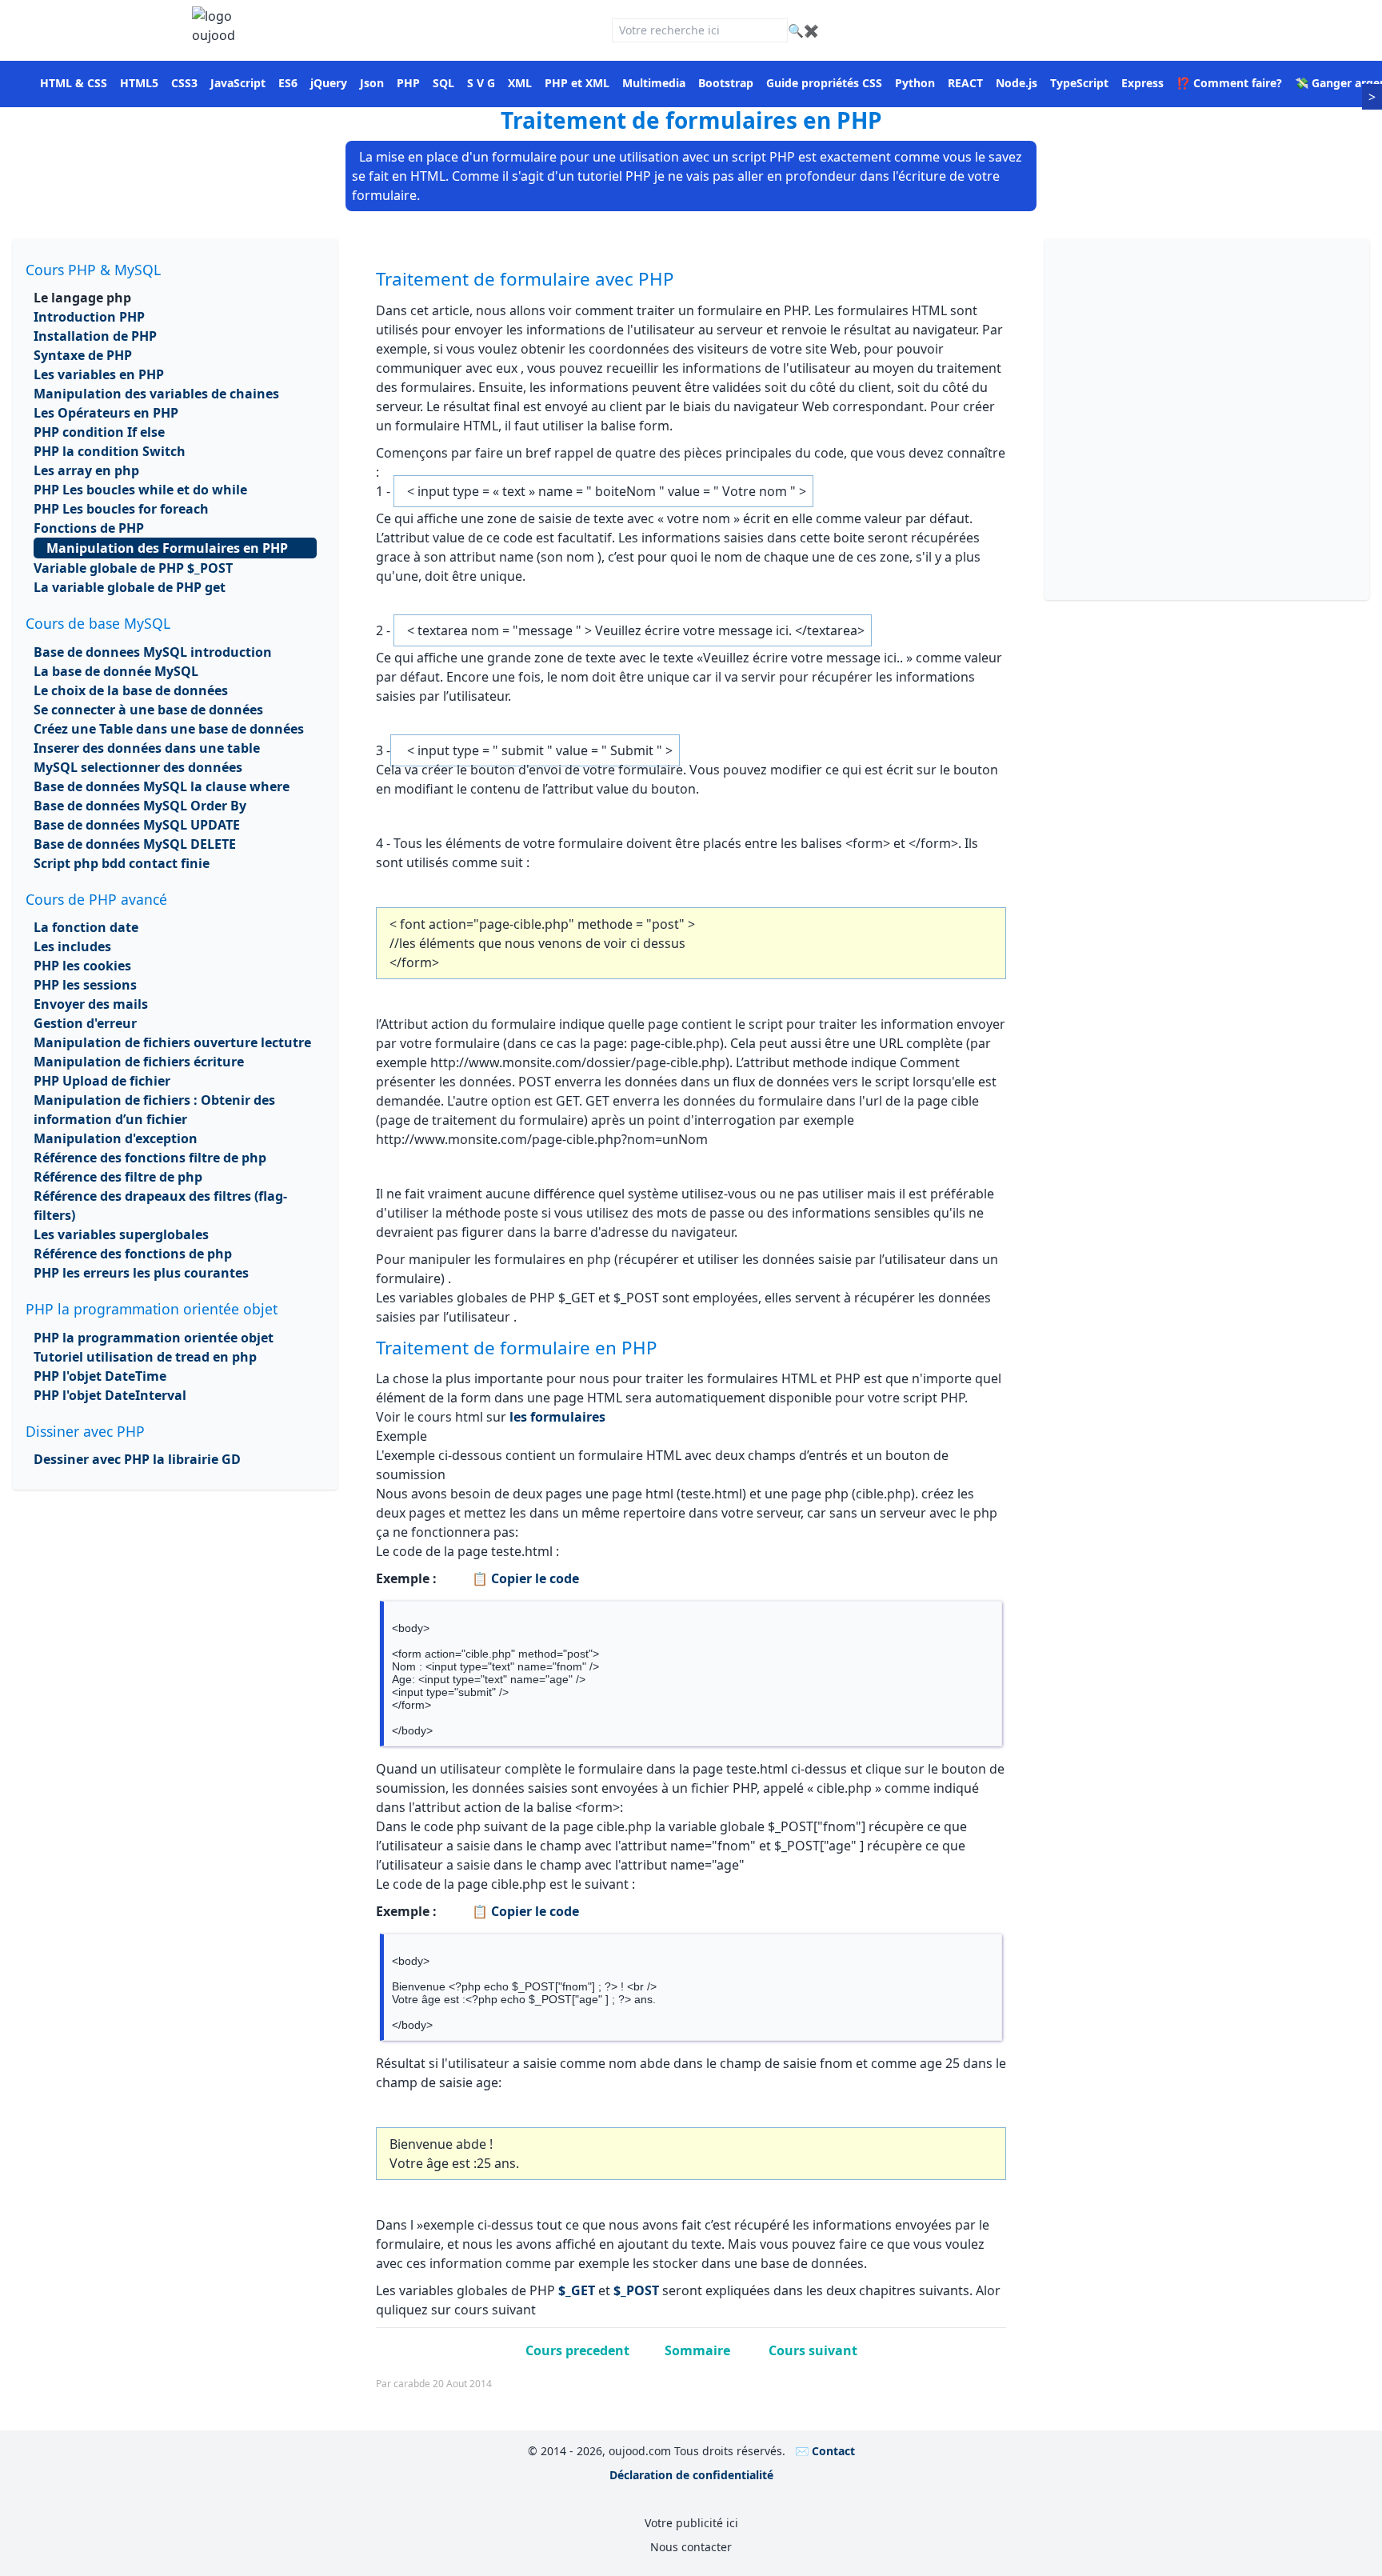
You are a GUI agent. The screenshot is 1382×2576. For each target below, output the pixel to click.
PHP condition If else (99, 432)
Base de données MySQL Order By (140, 806)
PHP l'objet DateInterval (110, 1395)
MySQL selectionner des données (138, 767)
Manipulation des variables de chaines (156, 394)
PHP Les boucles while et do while (140, 490)
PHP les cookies (82, 966)
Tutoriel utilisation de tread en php (145, 1357)
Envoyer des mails (91, 1004)
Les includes (72, 946)
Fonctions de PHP (89, 528)
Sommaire (699, 2350)
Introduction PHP (89, 317)
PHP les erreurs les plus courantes (141, 1273)
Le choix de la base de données (131, 690)
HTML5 (139, 83)
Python (915, 83)
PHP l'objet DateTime (100, 1376)
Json (372, 83)
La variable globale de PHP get (130, 587)
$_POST (636, 2290)
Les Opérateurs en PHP (106, 413)
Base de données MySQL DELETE (135, 844)
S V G (481, 83)
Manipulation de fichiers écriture (139, 1062)
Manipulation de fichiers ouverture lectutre (172, 1042)
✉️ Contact (825, 2451)
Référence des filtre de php (118, 1177)
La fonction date (86, 927)
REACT (965, 83)
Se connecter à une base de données (148, 710)
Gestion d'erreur (85, 1023)
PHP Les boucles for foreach (121, 509)
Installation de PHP (95, 336)
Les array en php (86, 470)
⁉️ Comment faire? (1229, 83)
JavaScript (238, 83)
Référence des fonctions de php (133, 1254)
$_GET (577, 2290)
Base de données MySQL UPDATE (137, 825)
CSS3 (184, 83)
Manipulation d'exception (116, 1138)
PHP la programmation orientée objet (154, 1338)
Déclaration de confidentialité (691, 2475)
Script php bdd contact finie (122, 863)
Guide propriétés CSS (824, 83)
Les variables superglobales (121, 1234)
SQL (443, 83)
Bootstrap (726, 83)
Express (1142, 83)
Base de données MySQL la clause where (162, 786)
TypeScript (1079, 83)
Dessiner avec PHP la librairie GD (137, 1459)
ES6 (288, 83)
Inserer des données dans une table (147, 748)
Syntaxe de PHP (83, 355)
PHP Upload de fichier (102, 1081)
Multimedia (654, 83)
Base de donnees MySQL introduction (153, 652)
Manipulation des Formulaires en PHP (167, 548)
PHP (408, 83)
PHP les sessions (85, 985)
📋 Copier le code (524, 1578)
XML (520, 83)
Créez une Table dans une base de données (169, 729)
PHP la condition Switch (110, 451)
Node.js (1017, 83)
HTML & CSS (74, 83)
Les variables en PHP (99, 374)
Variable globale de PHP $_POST (133, 568)
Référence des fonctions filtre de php (150, 1158)
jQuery (329, 83)
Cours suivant (813, 2350)
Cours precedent (577, 2350)
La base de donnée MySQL (116, 671)
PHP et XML (577, 83)
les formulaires (556, 1417)
